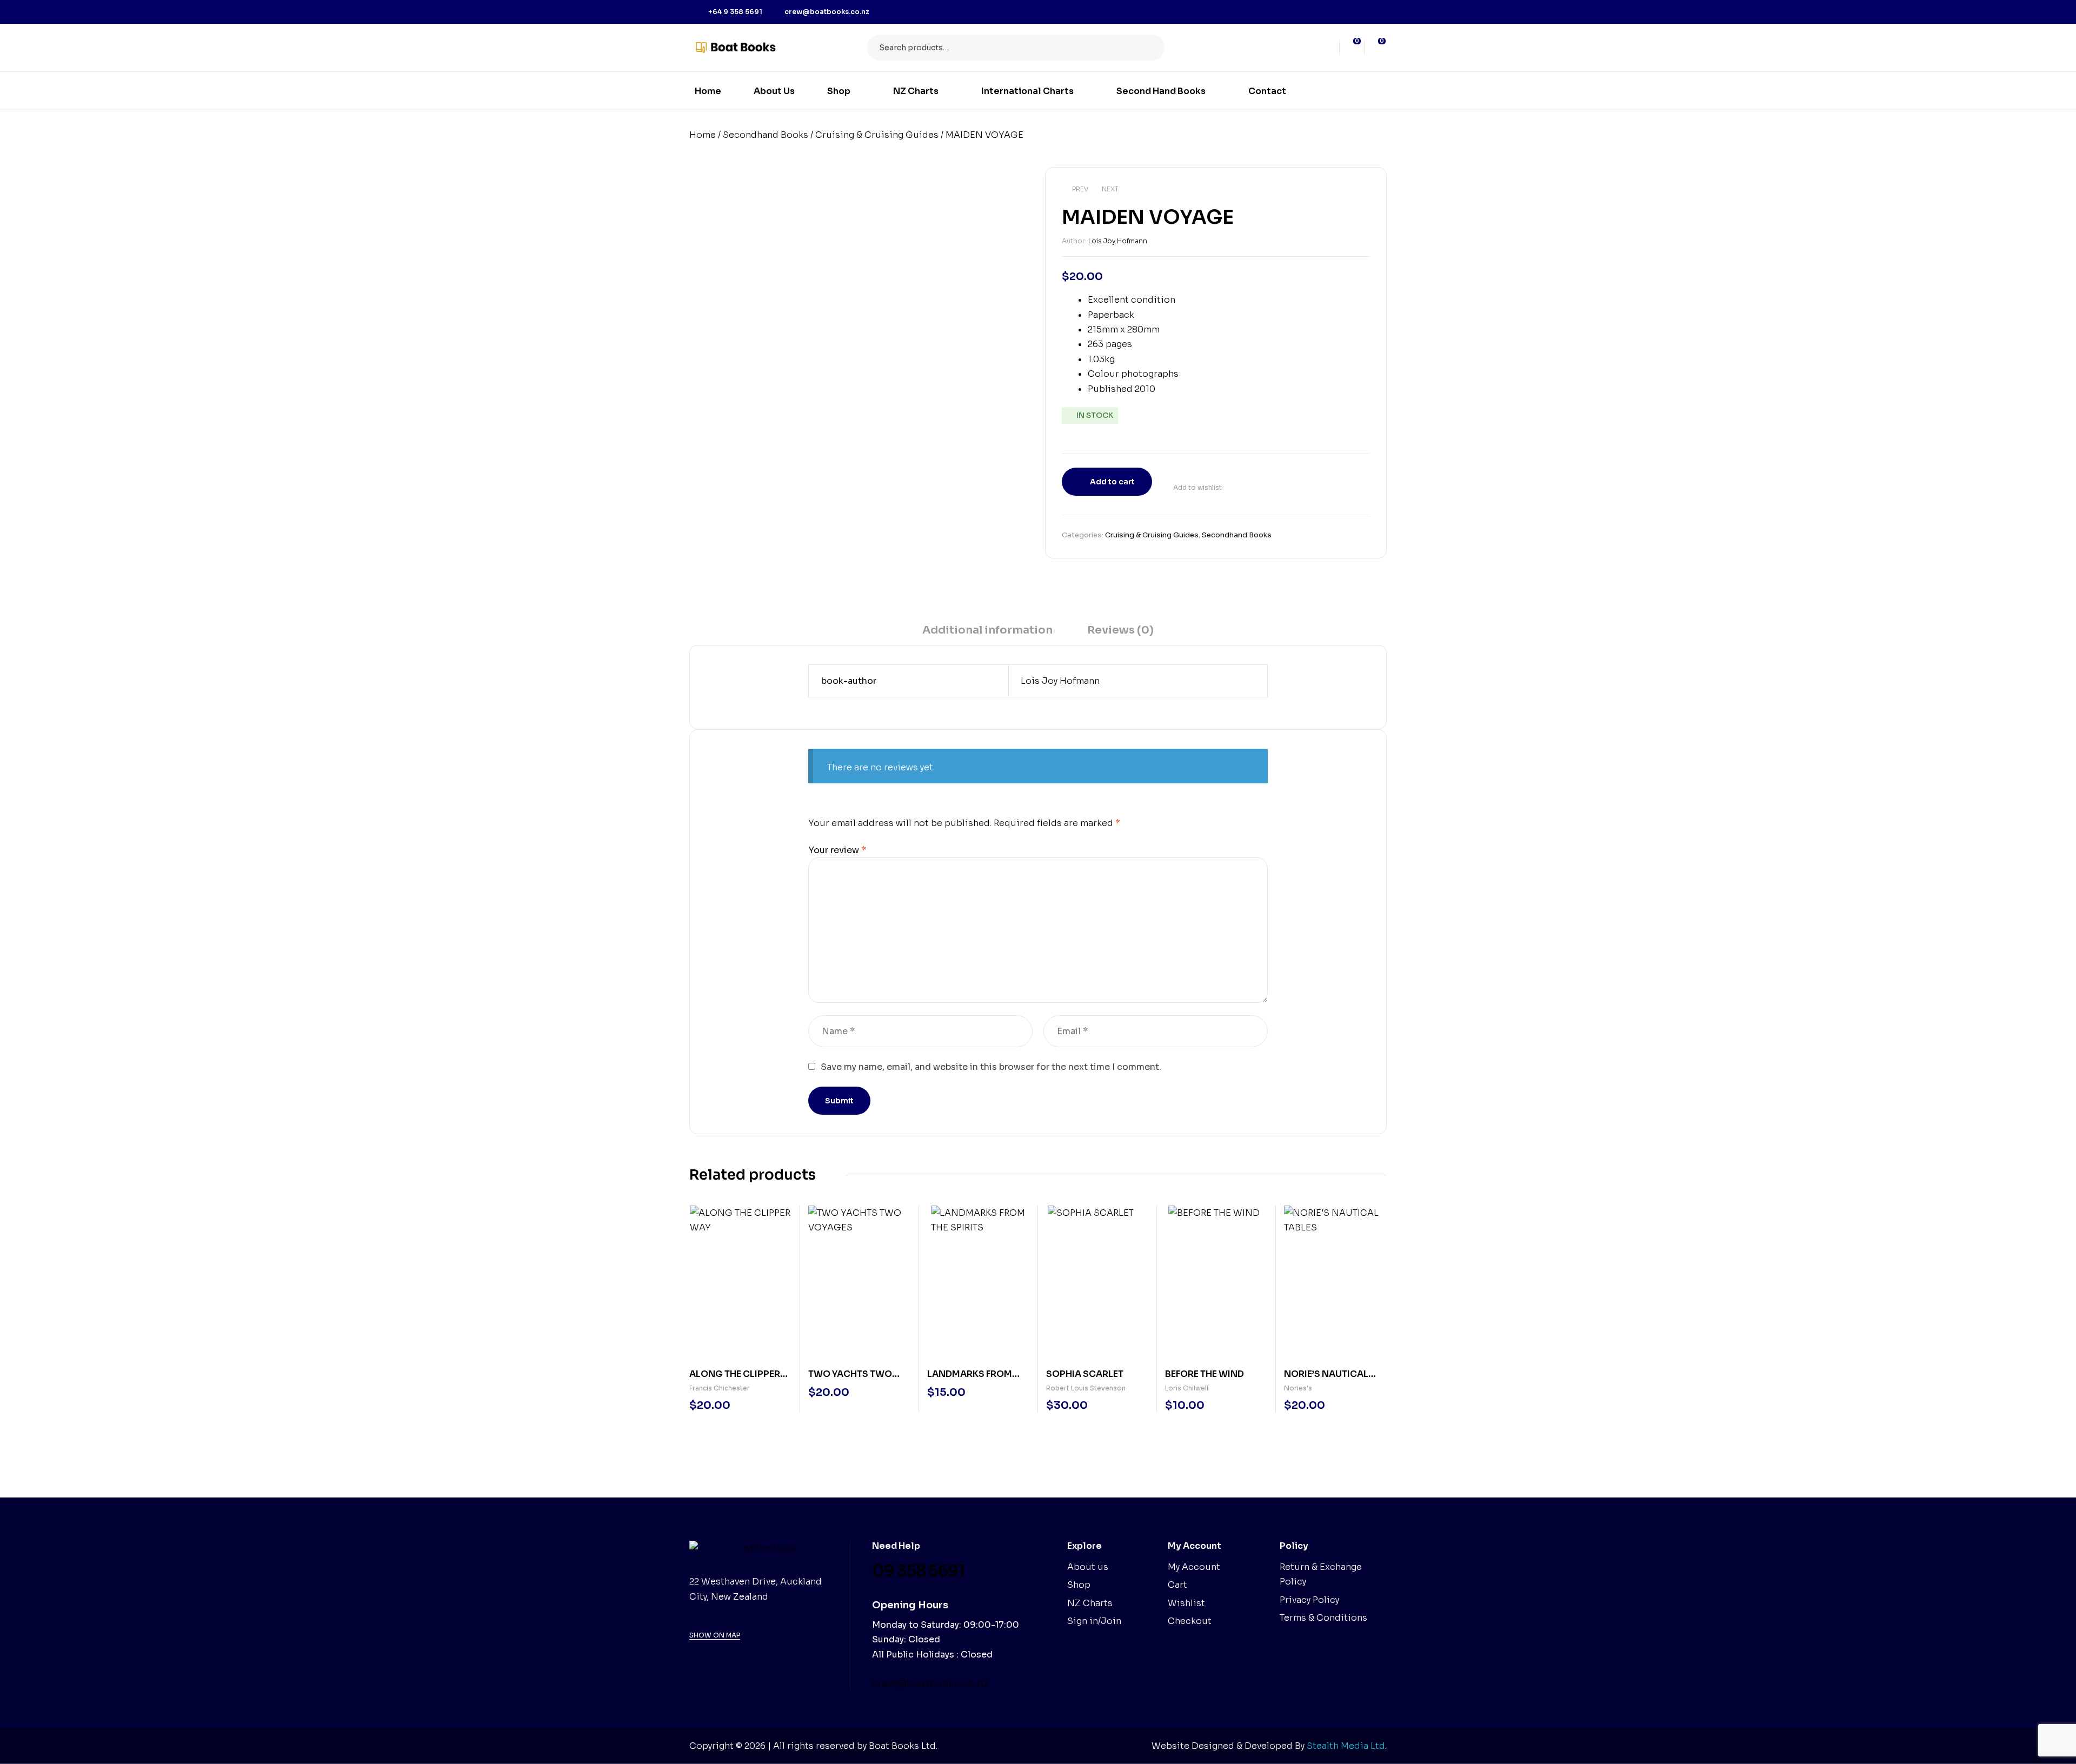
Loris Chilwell (1187, 1388)
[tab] (987, 634)
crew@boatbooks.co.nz (930, 1683)
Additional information (987, 630)
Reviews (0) (1120, 630)
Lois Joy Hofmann (1118, 241)
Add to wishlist (1197, 487)
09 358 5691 (918, 1571)
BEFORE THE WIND (1205, 1374)
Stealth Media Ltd (1346, 1746)
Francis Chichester (720, 1388)
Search (1150, 48)
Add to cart (1112, 482)
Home (703, 135)
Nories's (1298, 1388)
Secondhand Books (766, 135)
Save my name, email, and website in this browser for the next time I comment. (991, 1067)
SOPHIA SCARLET (1085, 1374)
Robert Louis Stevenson (1086, 1388)
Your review (837, 850)
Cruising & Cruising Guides (877, 135)
